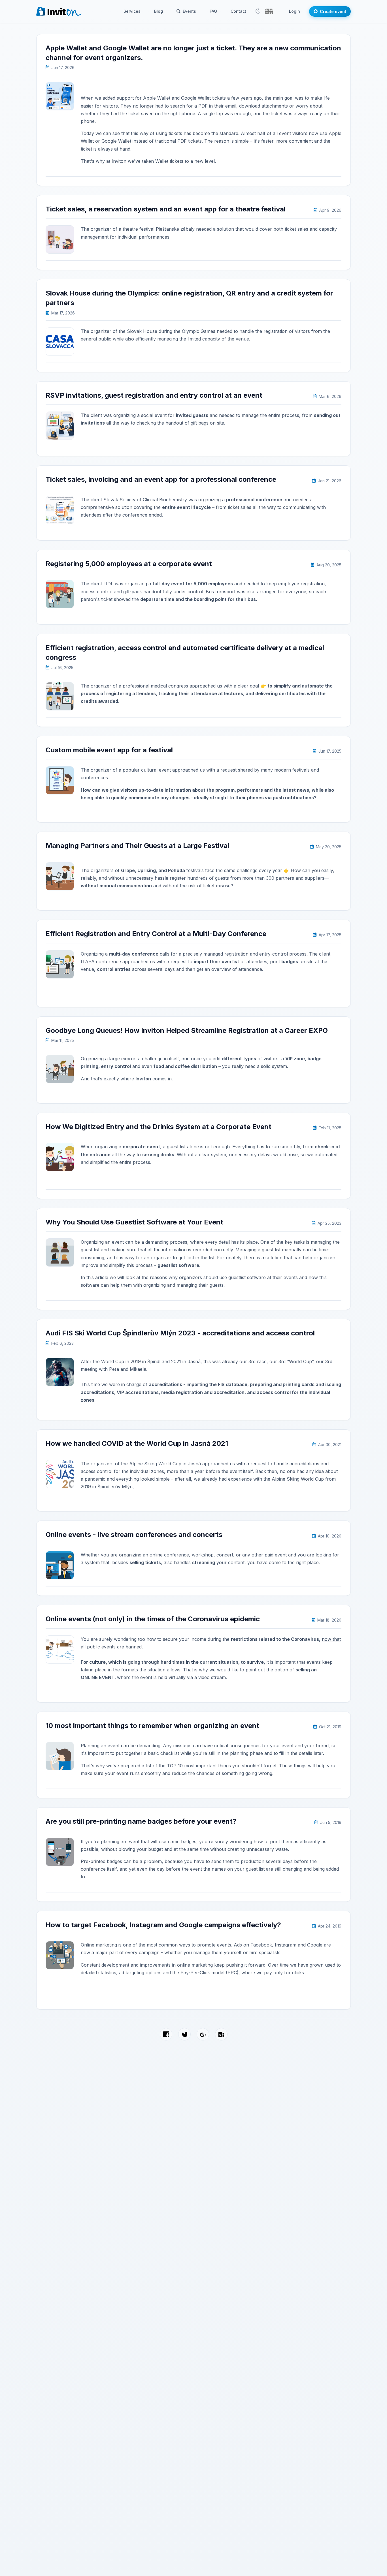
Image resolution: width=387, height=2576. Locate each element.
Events (189, 11)
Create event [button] (333, 11)
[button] (269, 11)
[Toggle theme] (258, 11)
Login (294, 11)
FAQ (213, 11)
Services (132, 11)
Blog (159, 11)
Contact (238, 11)
